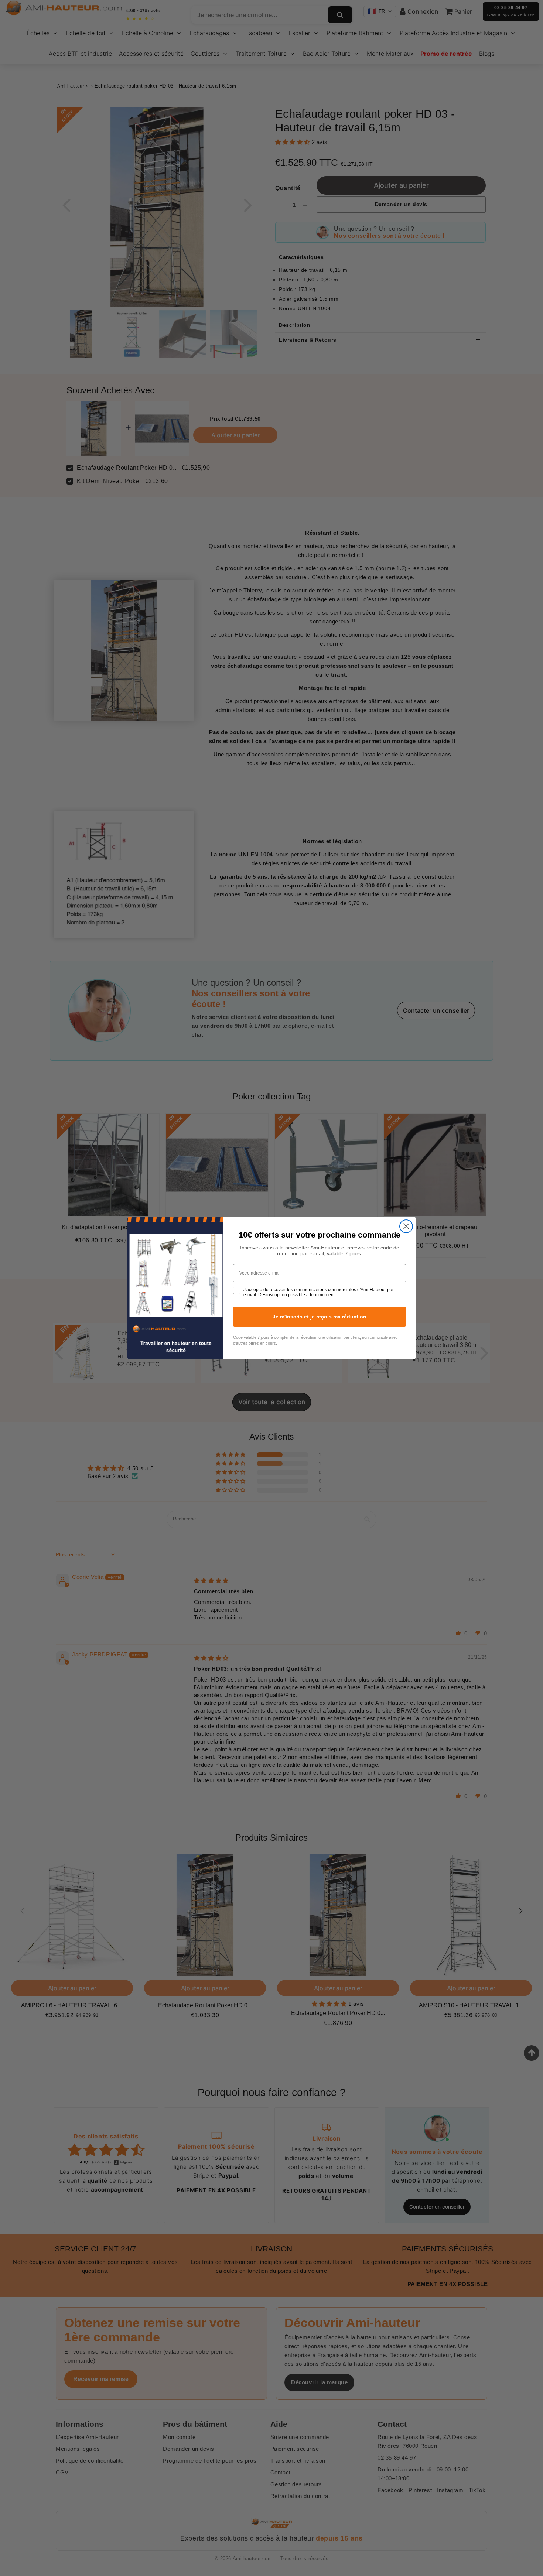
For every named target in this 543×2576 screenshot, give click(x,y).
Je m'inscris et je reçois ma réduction (320, 1317)
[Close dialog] (406, 1226)
